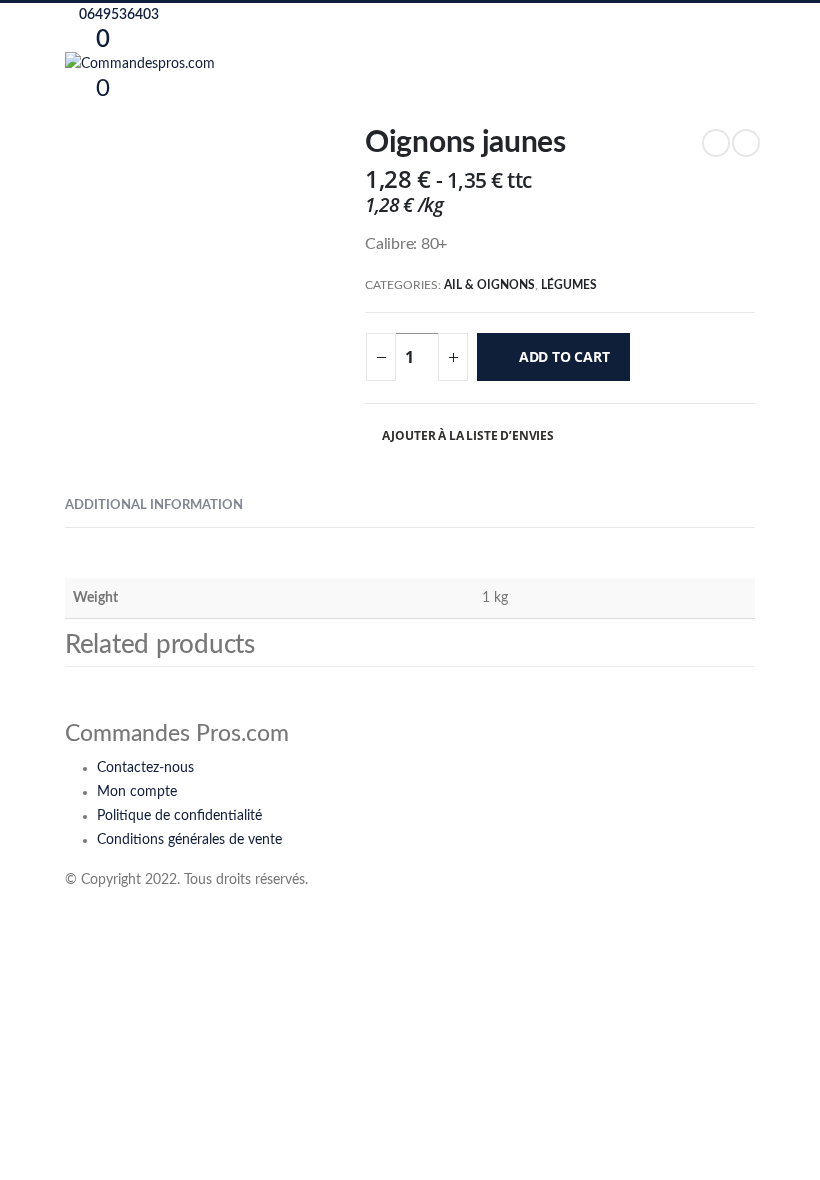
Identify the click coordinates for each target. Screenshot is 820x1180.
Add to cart (564, 356)
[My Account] (128, 39)
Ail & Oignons (489, 285)
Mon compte (137, 792)
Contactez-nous (145, 768)
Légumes (569, 285)
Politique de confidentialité (179, 816)
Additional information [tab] (154, 505)
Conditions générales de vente (189, 840)
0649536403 (117, 15)
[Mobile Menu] (70, 113)
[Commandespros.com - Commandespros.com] (140, 64)
